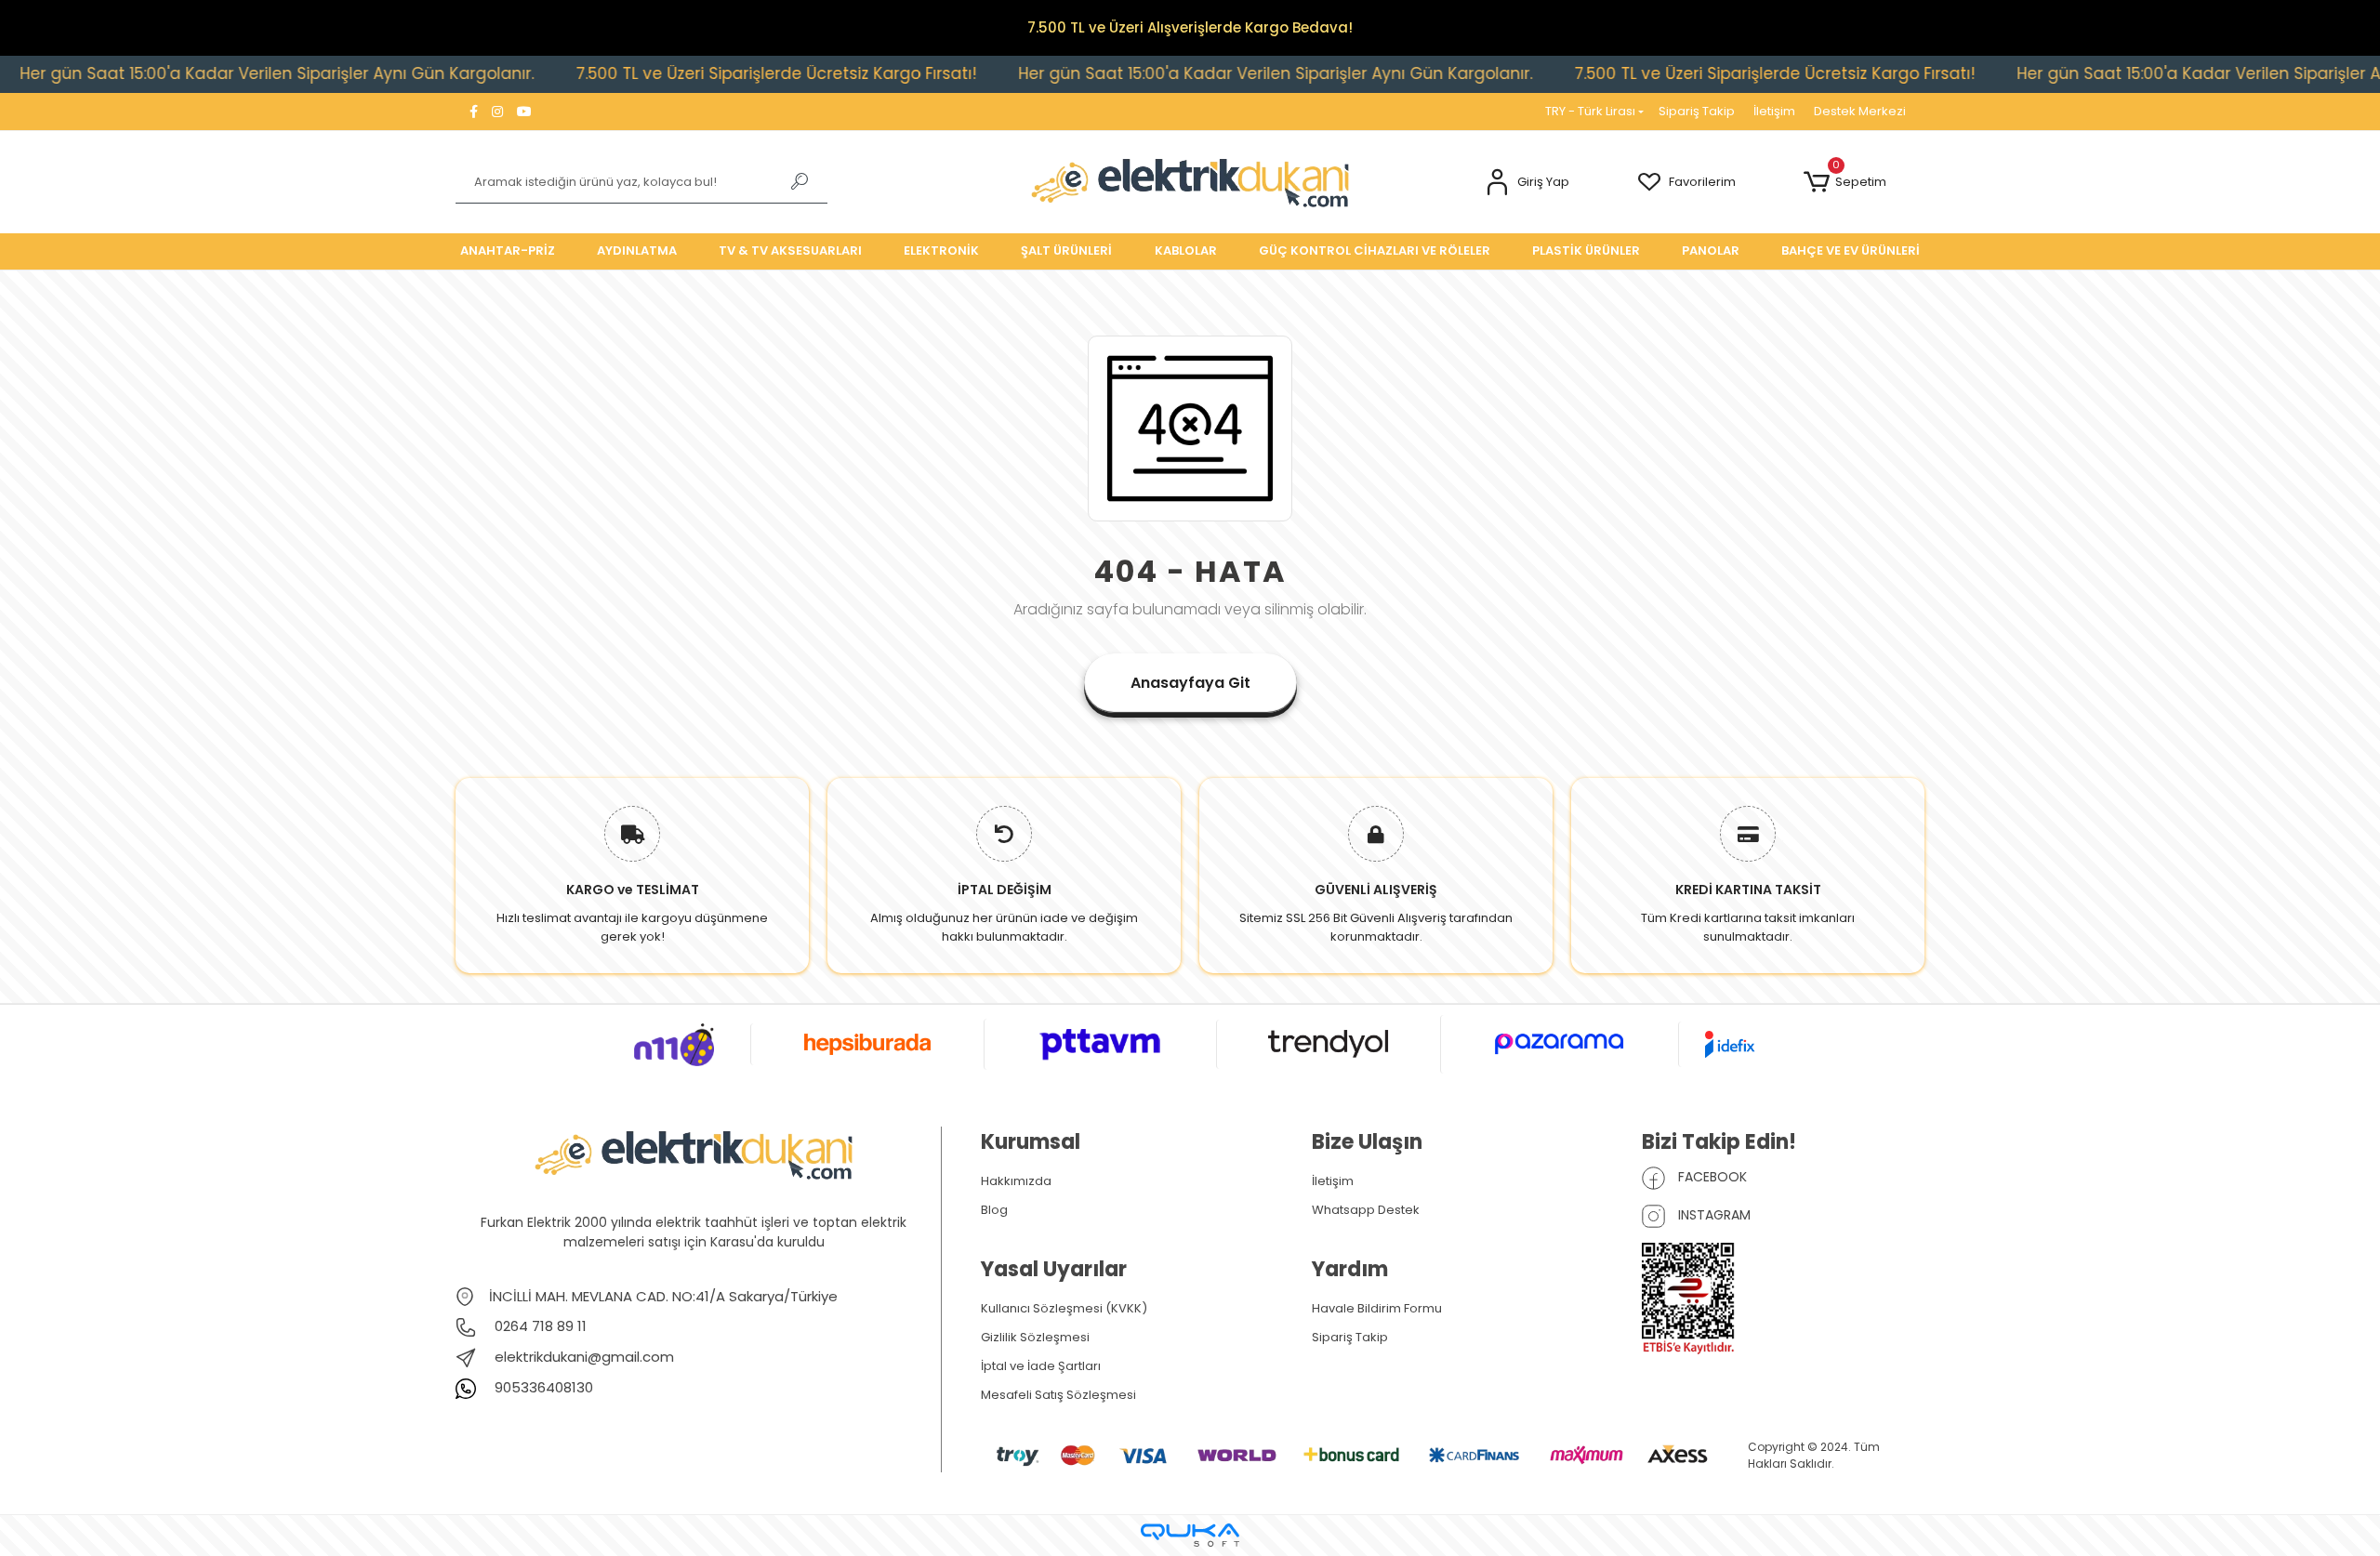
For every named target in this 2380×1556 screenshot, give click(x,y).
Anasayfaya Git (1190, 683)
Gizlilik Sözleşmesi (1035, 1337)
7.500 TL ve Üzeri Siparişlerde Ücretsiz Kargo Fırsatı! (692, 73)
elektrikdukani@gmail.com (584, 1357)
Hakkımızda (1016, 1181)
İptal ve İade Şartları (1041, 1366)
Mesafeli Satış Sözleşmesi (1058, 1395)
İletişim (1774, 111)
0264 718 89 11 (539, 1326)
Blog (994, 1210)
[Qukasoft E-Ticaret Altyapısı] (1190, 1535)
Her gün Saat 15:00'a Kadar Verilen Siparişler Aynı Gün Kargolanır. (1191, 73)
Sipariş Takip (1697, 111)
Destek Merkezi (1860, 111)
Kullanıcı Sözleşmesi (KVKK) (1064, 1308)
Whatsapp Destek (1366, 1210)
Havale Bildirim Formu (1377, 1308)
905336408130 (542, 1387)
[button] (1527, 183)
